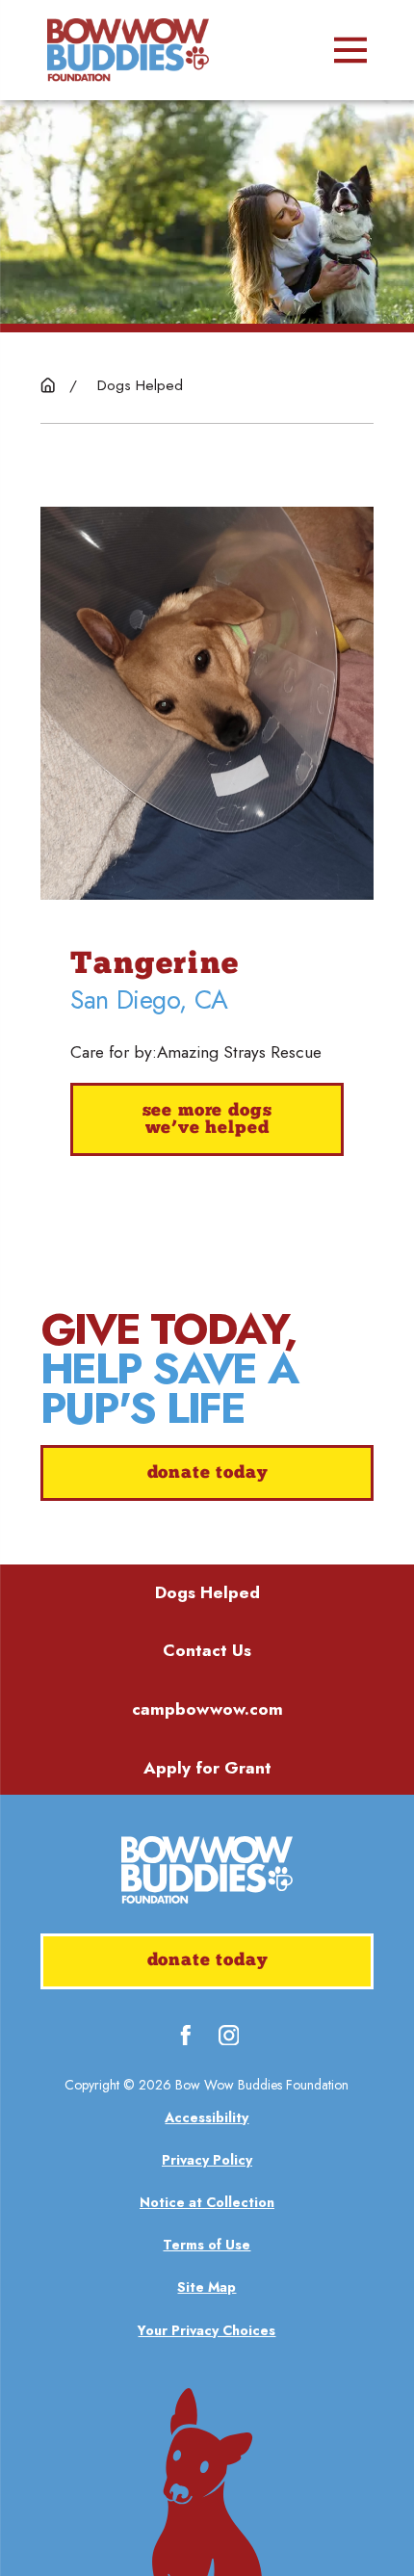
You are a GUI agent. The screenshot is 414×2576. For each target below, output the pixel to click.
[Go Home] (48, 385)
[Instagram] (229, 2036)
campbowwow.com (207, 1709)
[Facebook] (186, 2036)
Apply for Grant (207, 1768)
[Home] (128, 50)
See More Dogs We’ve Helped (207, 1120)
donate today (207, 1473)
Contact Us (207, 1650)
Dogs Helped (207, 1592)
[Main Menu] (350, 50)
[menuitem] (207, 2118)
